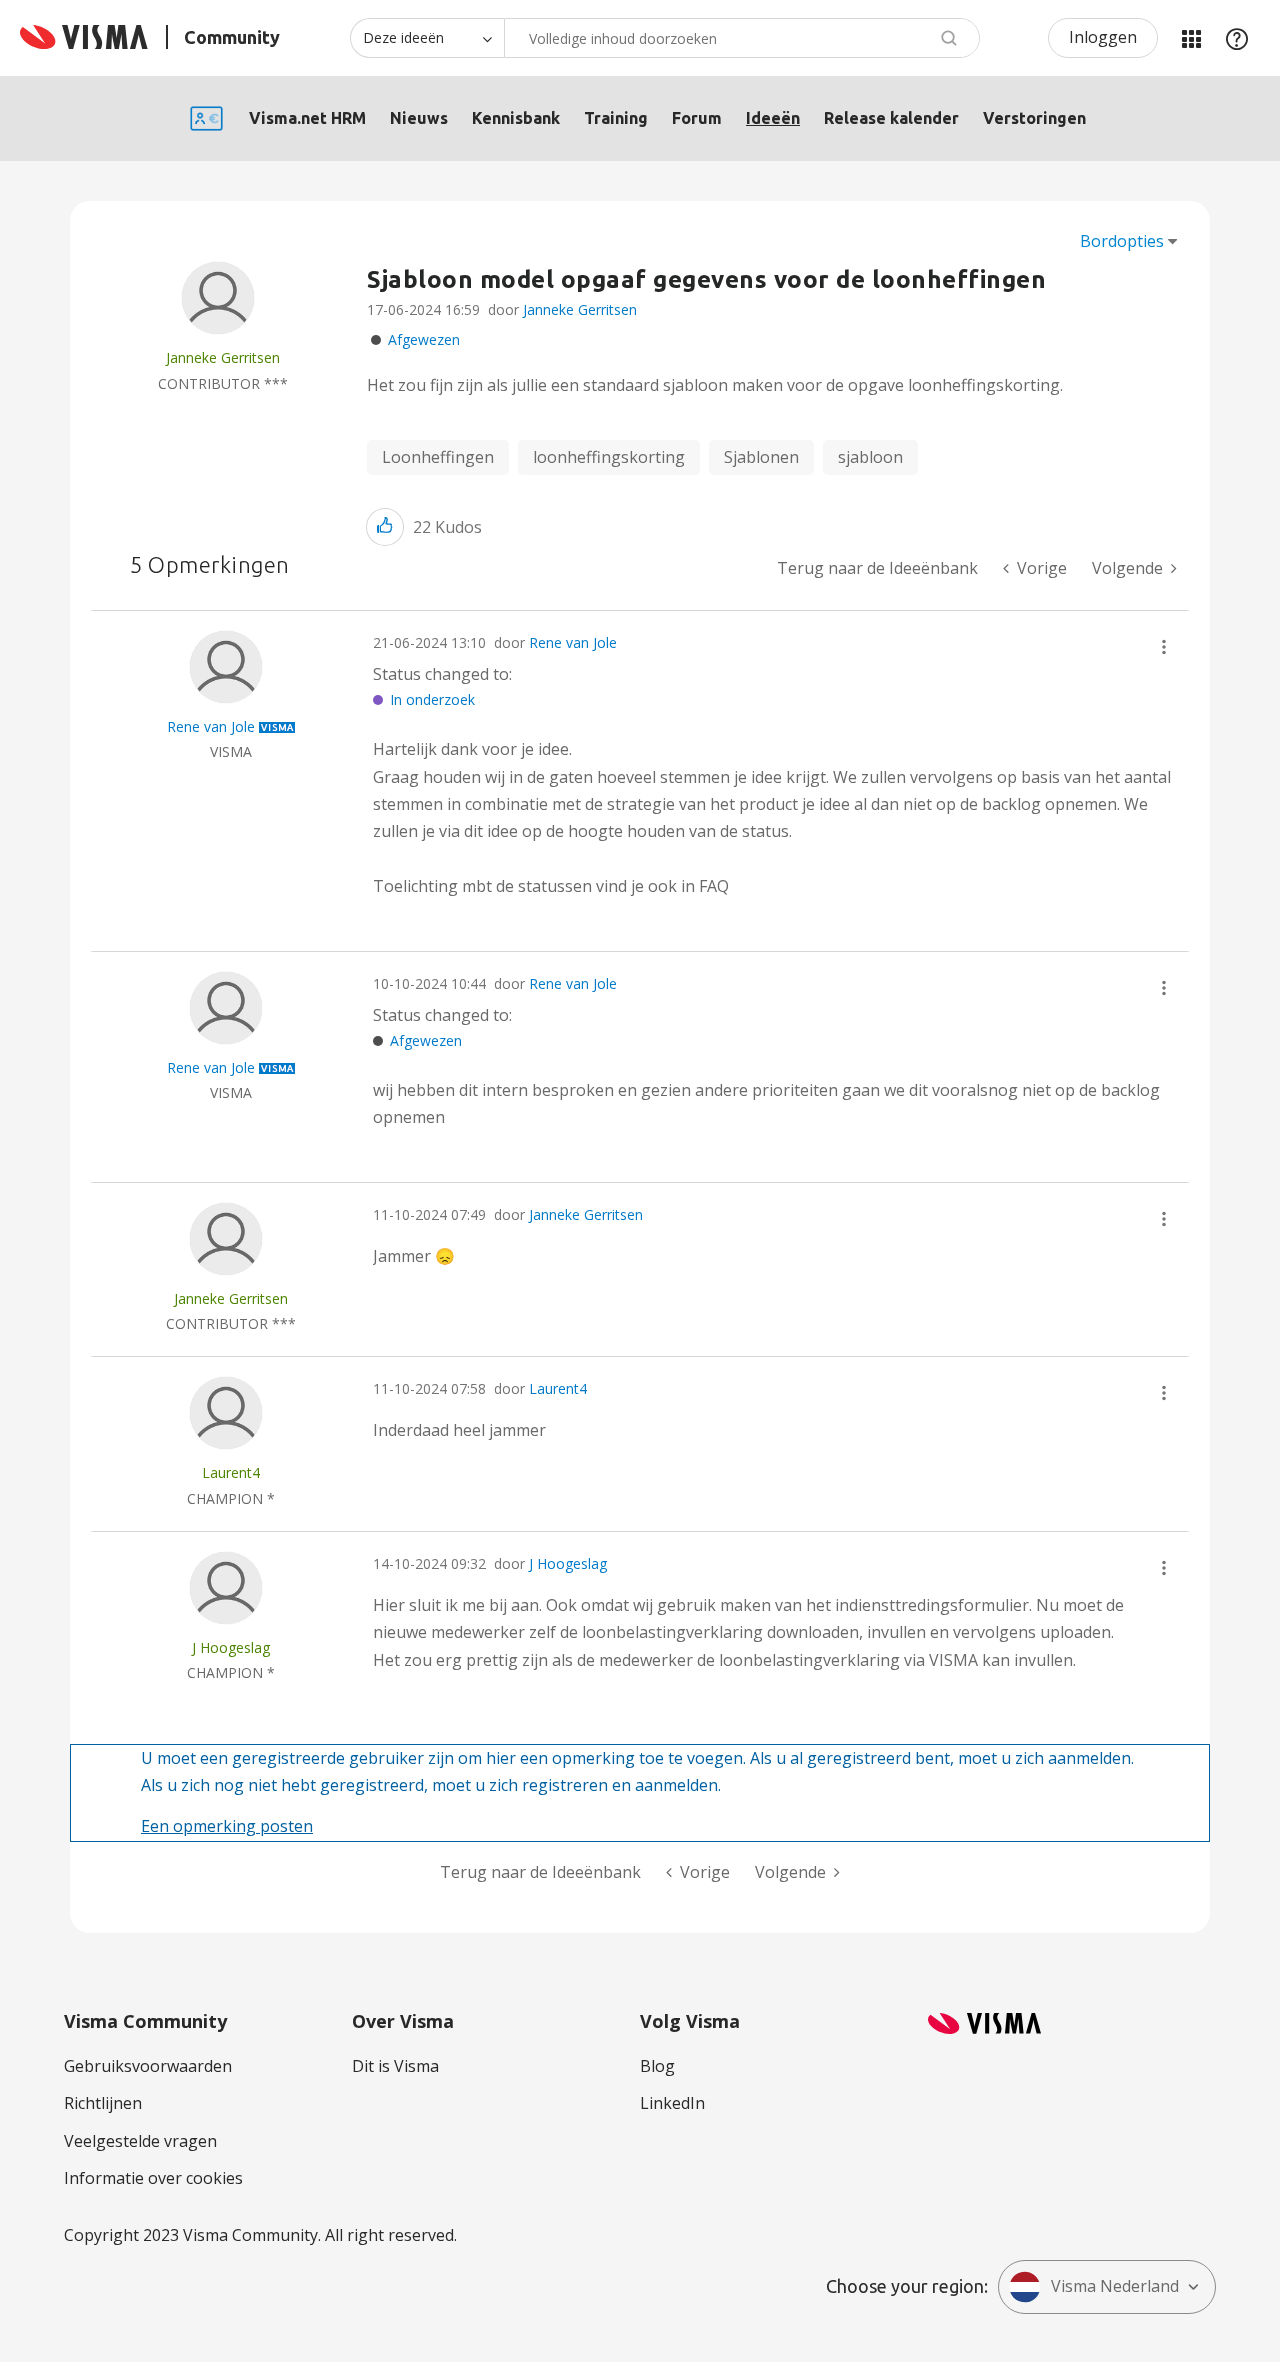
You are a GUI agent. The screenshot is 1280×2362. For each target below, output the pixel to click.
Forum (697, 118)
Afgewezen (424, 339)
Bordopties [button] (1122, 241)
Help (1237, 38)
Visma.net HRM (307, 118)
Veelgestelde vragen (140, 2141)
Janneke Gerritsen (580, 309)
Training (616, 118)
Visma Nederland (1115, 2286)
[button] (385, 526)
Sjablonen (761, 457)
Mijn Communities (1191, 38)
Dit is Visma (395, 2066)
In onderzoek (432, 699)
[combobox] (742, 38)
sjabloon (870, 457)
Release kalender (891, 118)
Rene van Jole (573, 642)
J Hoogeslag (568, 1563)
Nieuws (419, 118)
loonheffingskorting (609, 457)
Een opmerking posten (227, 1826)
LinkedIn (672, 2103)
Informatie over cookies (153, 2178)
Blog (657, 2066)
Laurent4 (558, 1388)
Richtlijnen (103, 2103)
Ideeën (773, 118)
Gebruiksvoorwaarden (148, 2066)
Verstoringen (1034, 118)
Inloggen (1103, 37)
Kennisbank (516, 118)
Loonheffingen (438, 457)
